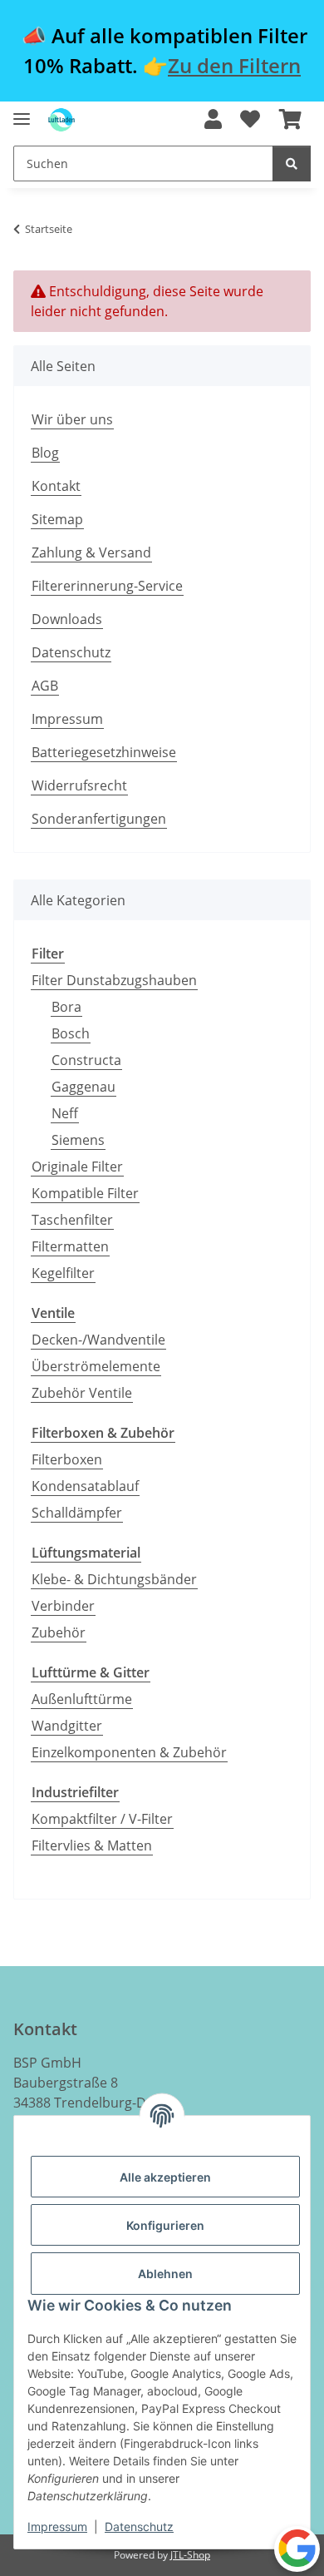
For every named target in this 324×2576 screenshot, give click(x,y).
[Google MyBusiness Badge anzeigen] (297, 2548)
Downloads (67, 619)
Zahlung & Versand (91, 552)
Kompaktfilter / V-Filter (102, 1819)
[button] (213, 120)
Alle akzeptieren (165, 2177)
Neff (65, 1113)
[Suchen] (292, 163)
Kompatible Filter (85, 1193)
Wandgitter (67, 1726)
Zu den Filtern (234, 65)
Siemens (78, 1140)
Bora (66, 1007)
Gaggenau (83, 1087)
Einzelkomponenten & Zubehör (129, 1752)
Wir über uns (72, 419)
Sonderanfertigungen (99, 819)
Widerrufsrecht (79, 785)
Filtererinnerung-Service (107, 586)
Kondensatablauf (85, 1486)
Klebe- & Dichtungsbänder (114, 1579)
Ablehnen (165, 2274)
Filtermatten (70, 1246)
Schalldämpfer (77, 1513)
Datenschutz (139, 2526)
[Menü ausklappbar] (22, 112)
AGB (45, 686)
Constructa (86, 1060)
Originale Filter (77, 1167)
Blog (45, 453)
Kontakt (56, 486)
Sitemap (57, 519)
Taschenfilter (72, 1220)
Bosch (71, 1033)
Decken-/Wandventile (98, 1340)
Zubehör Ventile (82, 1393)
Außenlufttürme (82, 1699)
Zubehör (59, 1632)
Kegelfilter (63, 1273)
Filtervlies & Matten (92, 1845)
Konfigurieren (165, 2225)
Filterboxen (67, 1459)
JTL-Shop (190, 2555)
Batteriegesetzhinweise (104, 752)
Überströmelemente (96, 1366)
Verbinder (63, 1606)
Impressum (57, 2526)
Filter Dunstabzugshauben (114, 980)
